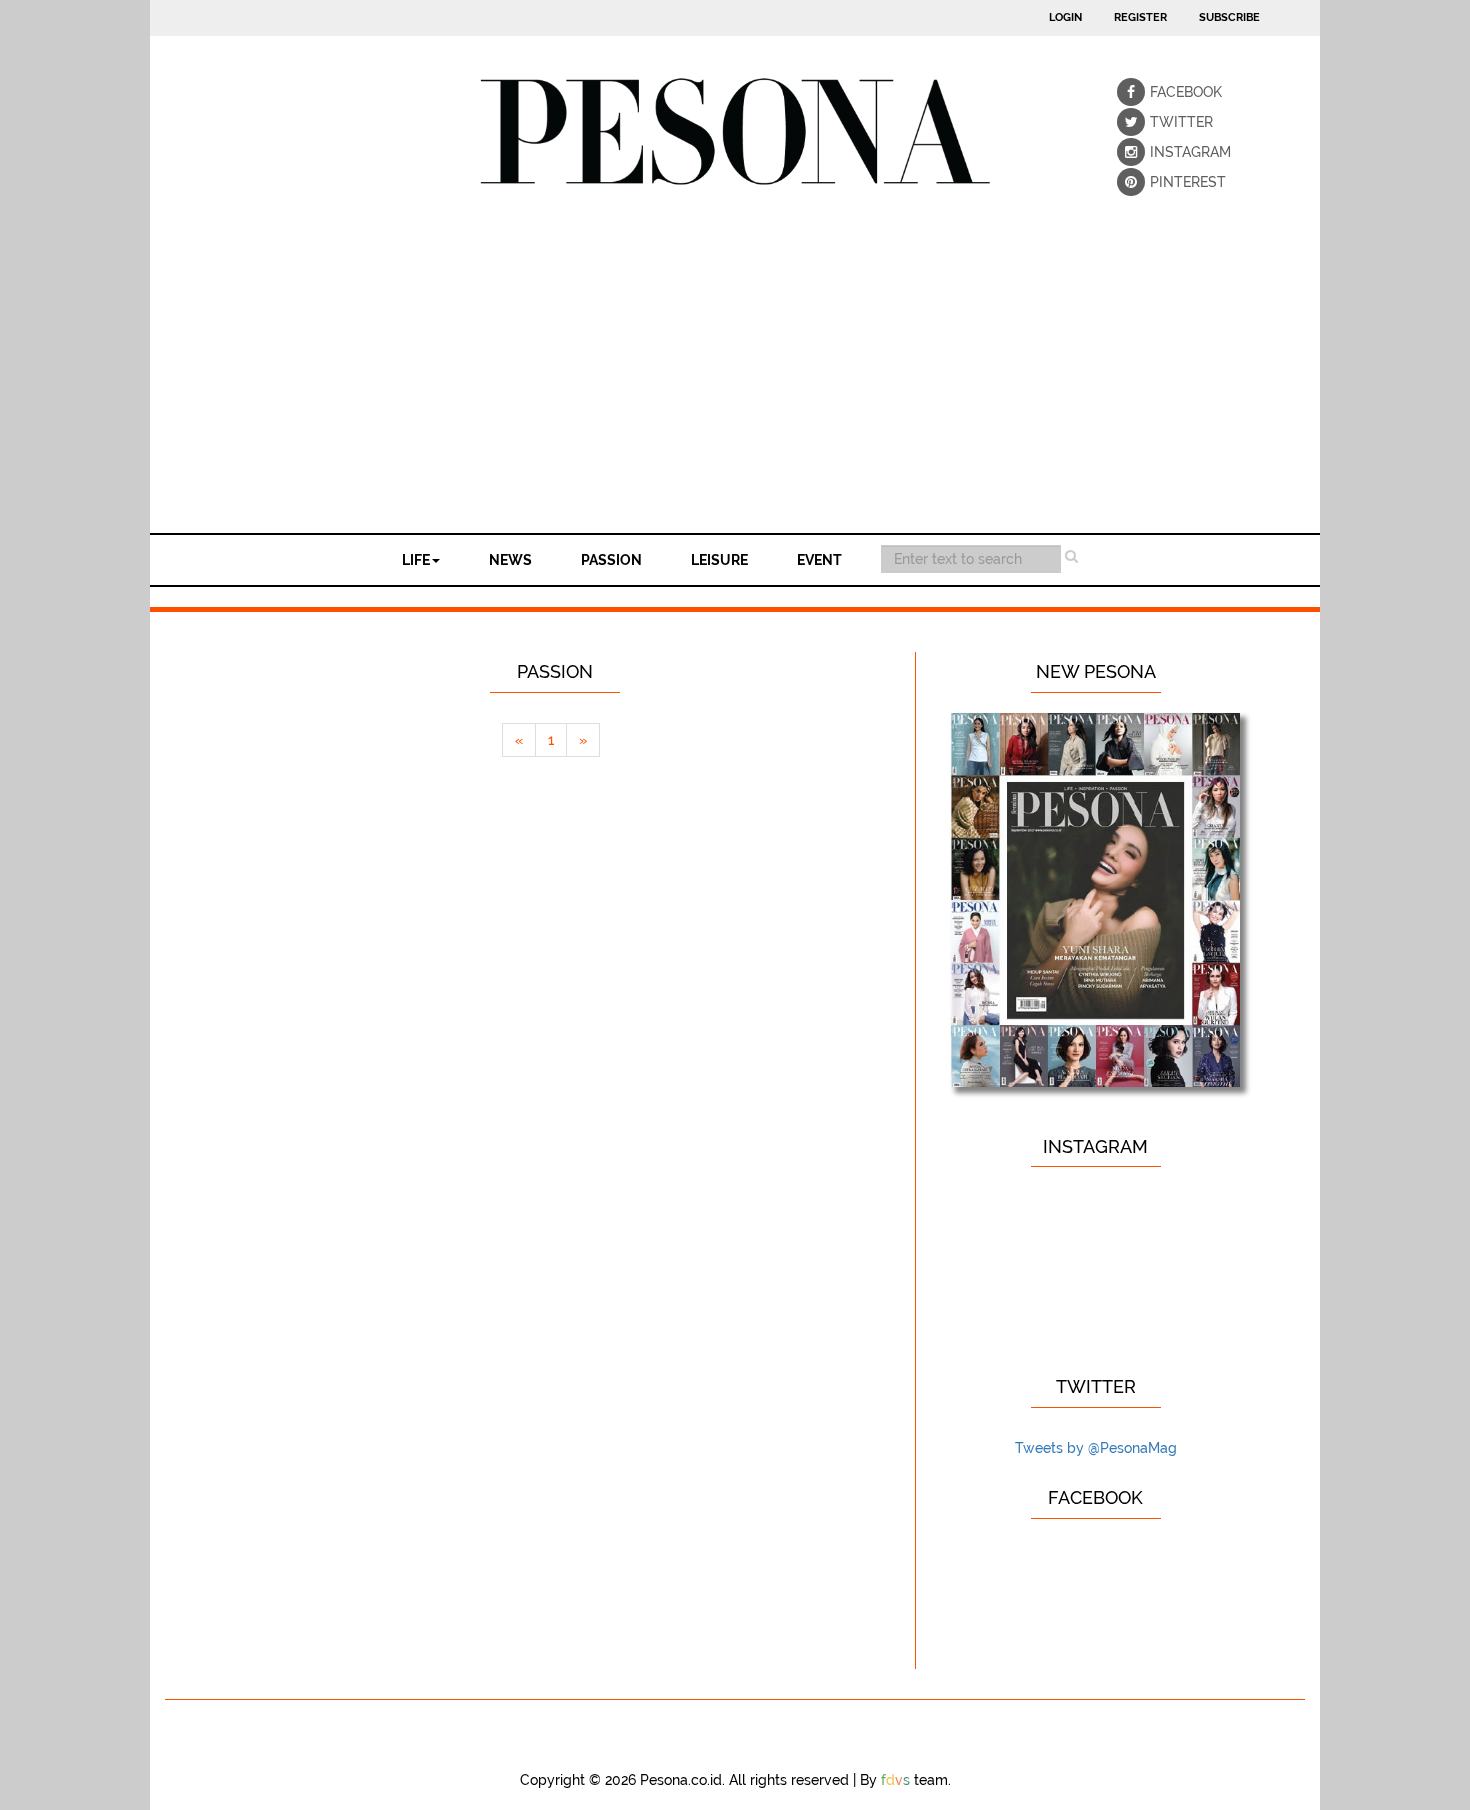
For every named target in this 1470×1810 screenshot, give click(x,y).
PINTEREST (1164, 182)
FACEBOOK (1164, 92)
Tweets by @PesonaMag (1096, 1448)
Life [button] (416, 560)
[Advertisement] (735, 383)
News (510, 560)
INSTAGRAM (1164, 152)
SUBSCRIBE (1229, 17)
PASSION (611, 560)
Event (819, 560)
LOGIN (1065, 17)
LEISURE (719, 560)
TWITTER (1164, 122)
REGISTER (1140, 17)
